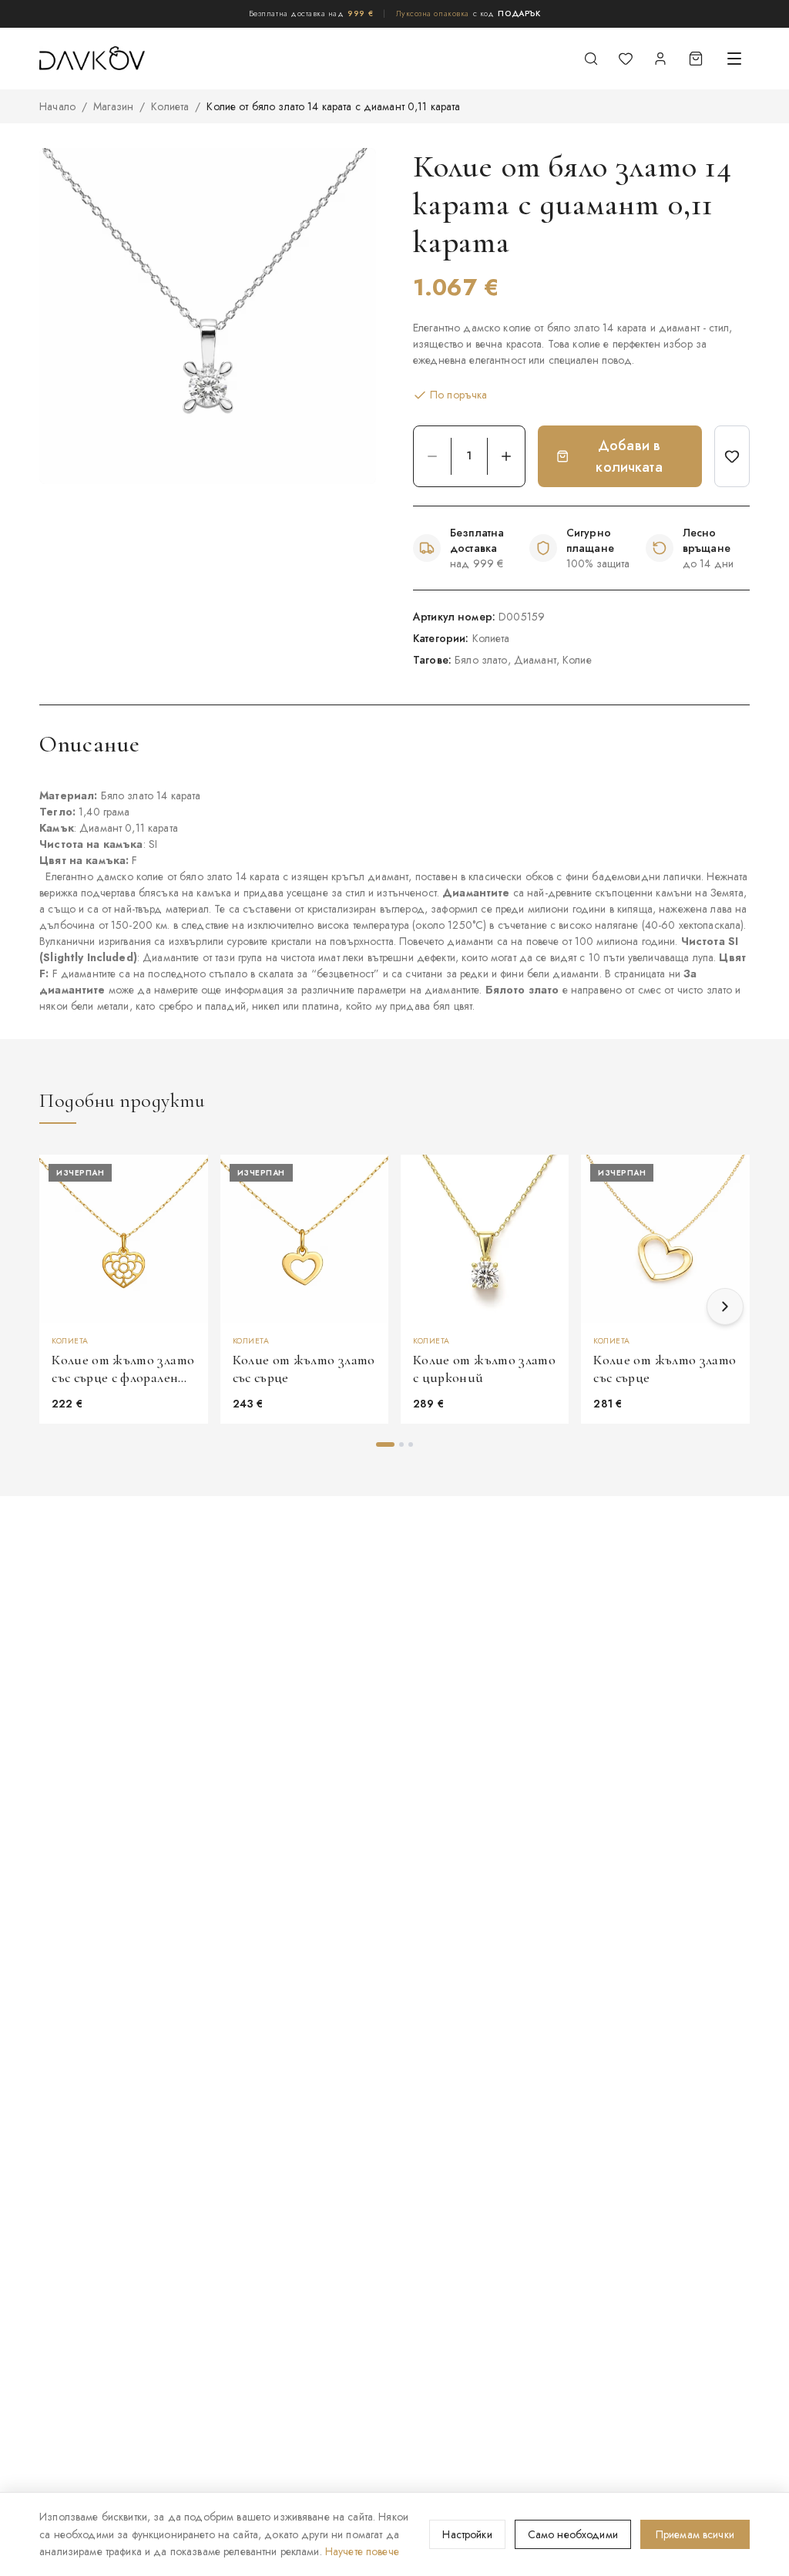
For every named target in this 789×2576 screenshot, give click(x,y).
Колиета (170, 106)
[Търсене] (591, 59)
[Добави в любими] (732, 456)
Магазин (113, 106)
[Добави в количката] (550, 1253)
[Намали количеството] (432, 456)
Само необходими (573, 2534)
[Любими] (626, 59)
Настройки (467, 2534)
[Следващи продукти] (725, 1306)
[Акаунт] (660, 59)
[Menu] (734, 59)
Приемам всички (695, 2534)
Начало (57, 106)
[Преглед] (190, 1216)
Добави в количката (629, 456)
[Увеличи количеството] (506, 456)
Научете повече (362, 2551)
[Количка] (696, 59)
